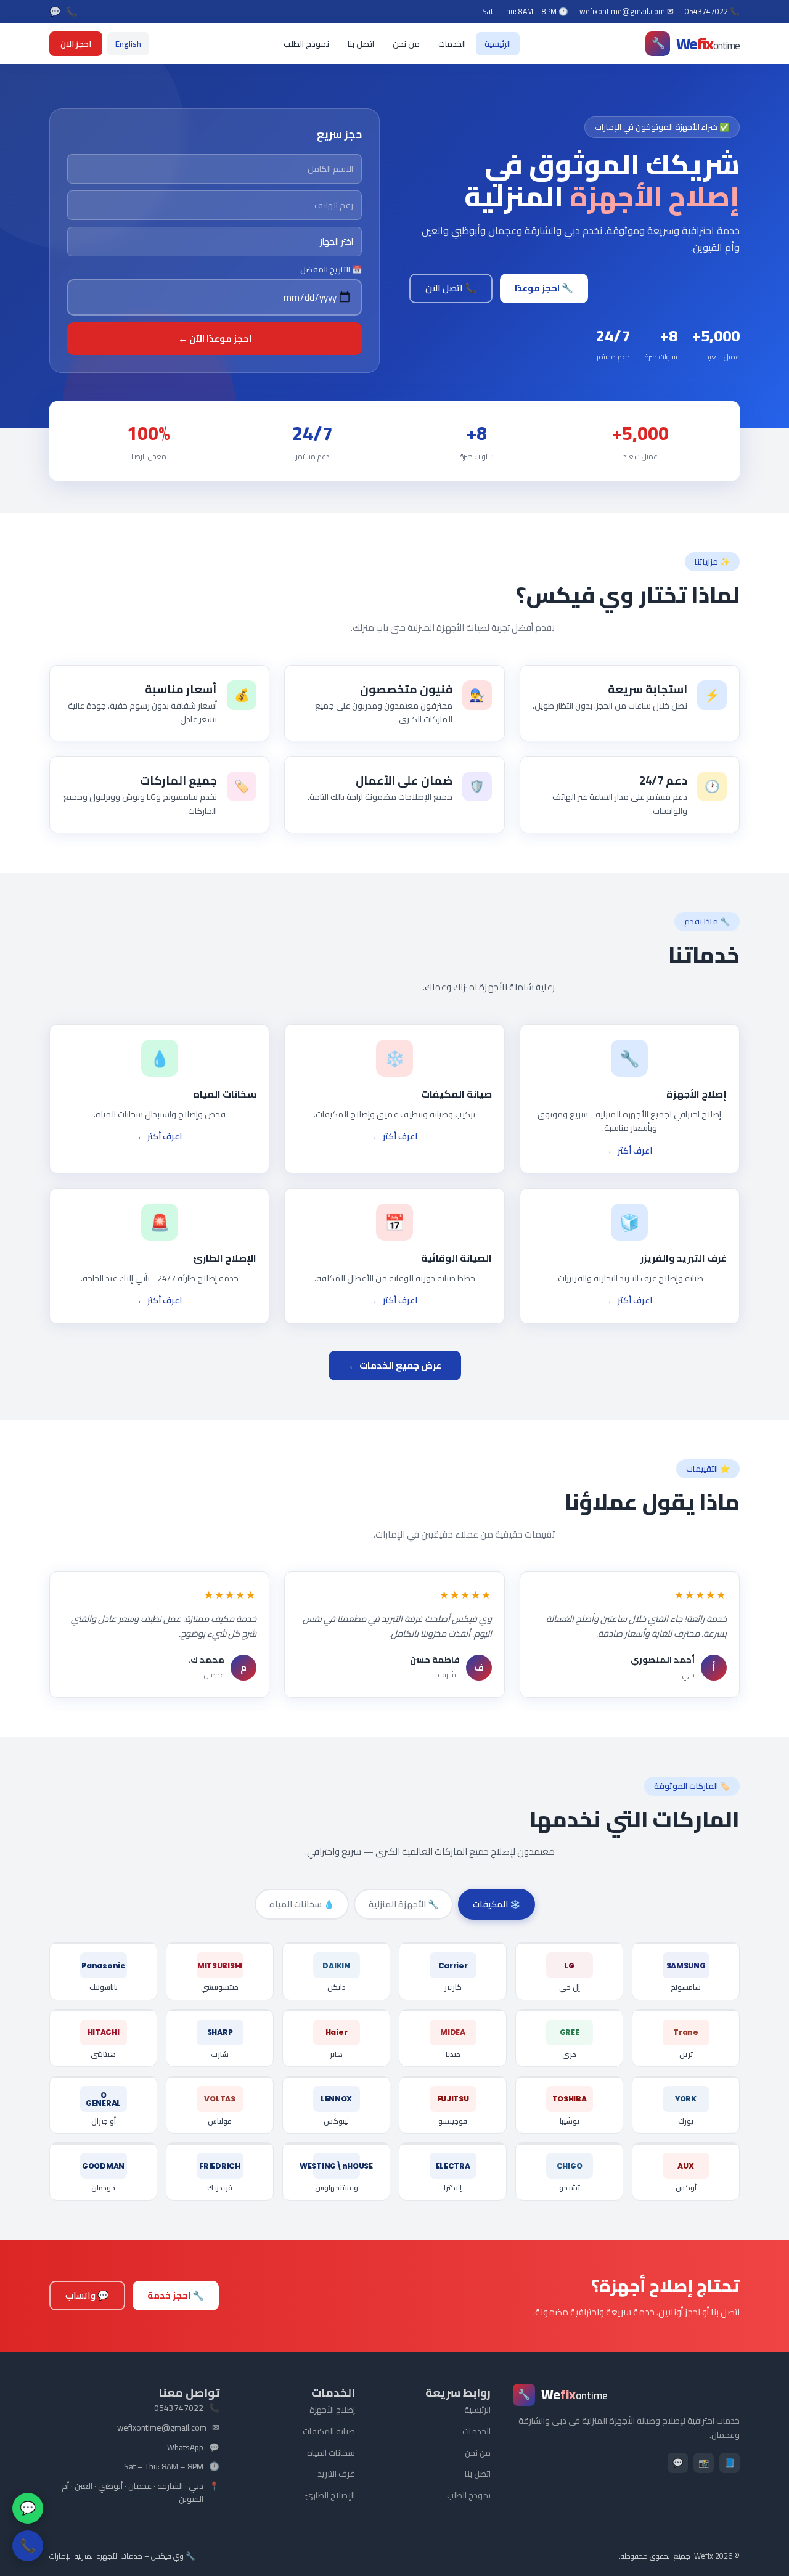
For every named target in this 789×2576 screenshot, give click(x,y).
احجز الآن (76, 44)
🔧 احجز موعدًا (544, 288)
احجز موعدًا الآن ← (215, 339)
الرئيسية (498, 44)
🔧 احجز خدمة (176, 2295)
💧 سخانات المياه (302, 1904)
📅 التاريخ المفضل (331, 270)
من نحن (406, 44)
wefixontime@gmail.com (162, 2428)
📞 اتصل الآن (451, 288)
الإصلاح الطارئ (330, 2495)
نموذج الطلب (306, 44)
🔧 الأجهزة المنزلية (403, 1904)
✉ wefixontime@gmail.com (627, 12)
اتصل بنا (361, 44)
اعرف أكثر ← (630, 1151)
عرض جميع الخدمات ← (395, 1365)
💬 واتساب (87, 2295)
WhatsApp (185, 2448)
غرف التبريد (336, 2474)
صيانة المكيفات (329, 2431)
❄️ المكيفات (497, 1904)
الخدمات (452, 44)
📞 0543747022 (712, 12)
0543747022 (179, 2408)
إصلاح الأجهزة (332, 2410)
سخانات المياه (331, 2453)
